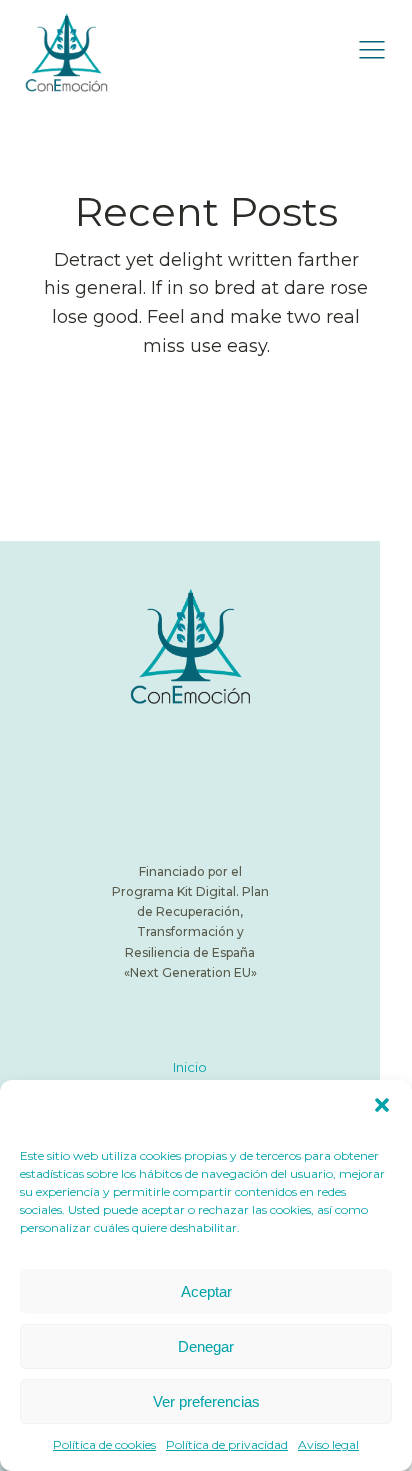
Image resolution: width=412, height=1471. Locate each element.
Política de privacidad (227, 1444)
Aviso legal (328, 1444)
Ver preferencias (206, 1401)
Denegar (206, 1346)
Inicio (190, 1067)
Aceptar (206, 1291)
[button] (382, 1105)
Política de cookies (104, 1444)
